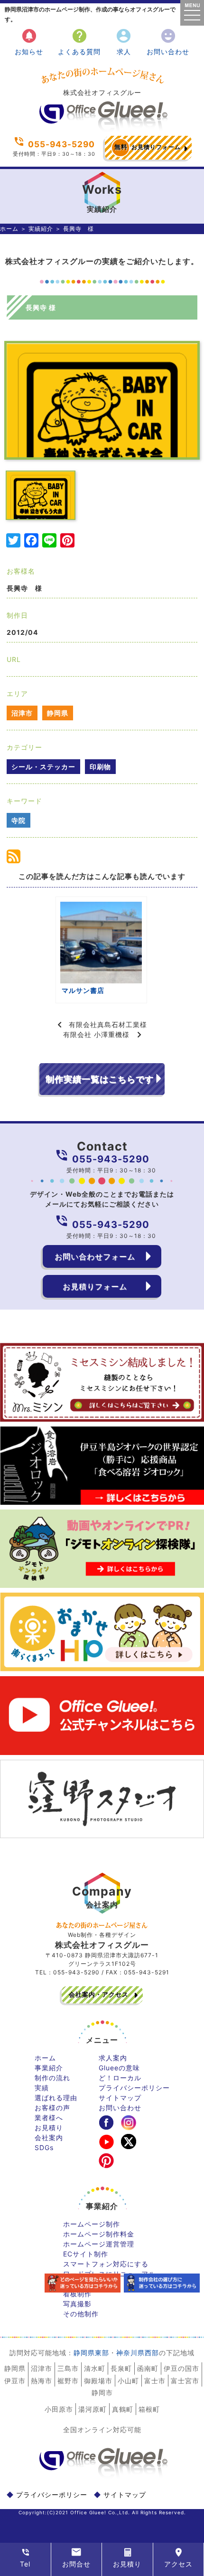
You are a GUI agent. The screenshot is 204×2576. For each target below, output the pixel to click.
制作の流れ (52, 2078)
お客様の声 (52, 2108)
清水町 (95, 2368)
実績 (42, 2088)
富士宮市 (185, 2381)
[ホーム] (102, 128)
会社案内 (49, 2137)
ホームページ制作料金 (99, 2234)
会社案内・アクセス (99, 1994)
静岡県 (58, 713)
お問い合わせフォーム (95, 1256)
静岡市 (102, 2392)
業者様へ (49, 2118)
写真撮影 (77, 2304)
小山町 (128, 2381)
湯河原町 (93, 2409)
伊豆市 (15, 2381)
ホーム (9, 229)
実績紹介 (41, 229)
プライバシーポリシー (134, 2088)
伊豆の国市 (181, 2368)
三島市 (68, 2368)
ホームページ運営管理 (99, 2244)
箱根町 (149, 2409)
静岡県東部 (91, 2353)
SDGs (44, 2147)
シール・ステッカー (43, 767)
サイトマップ (120, 2098)
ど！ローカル (120, 2078)
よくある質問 (79, 42)
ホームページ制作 (92, 2224)
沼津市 (22, 713)
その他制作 (81, 2314)
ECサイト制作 (86, 2254)
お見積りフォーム (148, 147)
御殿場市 (98, 2381)
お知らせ (29, 42)
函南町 (148, 2368)
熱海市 (42, 2381)
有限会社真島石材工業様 (108, 1024)
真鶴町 (123, 2409)
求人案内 (113, 2058)
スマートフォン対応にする (106, 2264)
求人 (124, 42)
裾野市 (68, 2381)
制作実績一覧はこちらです (100, 1079)
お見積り (49, 2128)
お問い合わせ (168, 42)
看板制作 (77, 2294)
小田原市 (59, 2409)
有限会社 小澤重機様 (96, 1034)
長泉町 (121, 2368)
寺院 (19, 820)
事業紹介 (49, 2068)
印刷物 (100, 767)
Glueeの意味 (119, 2068)
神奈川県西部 (138, 2353)
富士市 (155, 2381)
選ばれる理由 (56, 2098)
